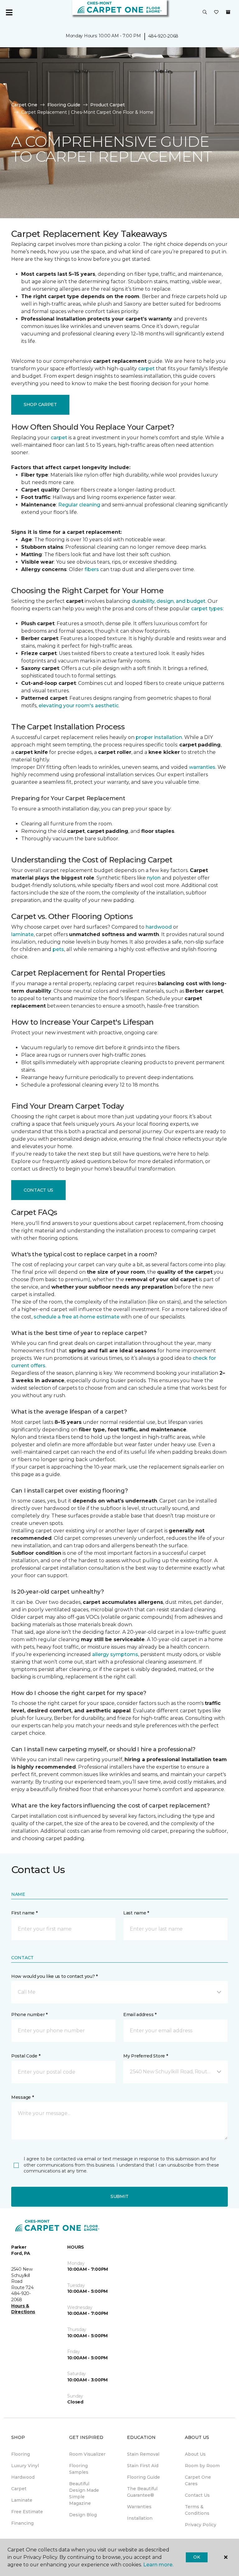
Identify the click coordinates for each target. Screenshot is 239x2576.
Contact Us (38, 1190)
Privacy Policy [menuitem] (201, 2525)
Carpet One (24, 105)
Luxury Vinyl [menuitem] (25, 2466)
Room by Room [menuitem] (202, 2466)
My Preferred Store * (145, 2056)
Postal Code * (26, 2056)
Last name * (136, 1913)
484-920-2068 (163, 36)
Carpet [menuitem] (19, 2489)
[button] (205, 12)
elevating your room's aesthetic (79, 706)
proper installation (159, 737)
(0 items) (228, 12)
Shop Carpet (40, 404)
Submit (119, 2196)
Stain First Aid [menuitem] (143, 2466)
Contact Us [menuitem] (197, 2495)
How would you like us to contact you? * (54, 1976)
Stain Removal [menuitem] (143, 2454)
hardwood (159, 927)
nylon (154, 878)
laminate (22, 934)
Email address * (140, 2015)
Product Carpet (108, 105)
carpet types (207, 609)
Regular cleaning (79, 505)
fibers (92, 569)
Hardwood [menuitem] (23, 2477)
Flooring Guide (64, 105)
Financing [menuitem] (22, 2523)
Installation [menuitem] (140, 2518)
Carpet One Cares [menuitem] (198, 2480)
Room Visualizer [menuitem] (87, 2454)
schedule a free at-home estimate (77, 1317)
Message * (22, 2097)
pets (58, 949)
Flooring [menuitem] (21, 2454)
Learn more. (158, 2565)
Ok (197, 2557)
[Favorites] (216, 12)
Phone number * (29, 2015)
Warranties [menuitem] (139, 2507)
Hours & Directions (23, 2309)
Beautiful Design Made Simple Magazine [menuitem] (84, 2493)
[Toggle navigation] (9, 12)
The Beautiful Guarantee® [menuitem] (142, 2492)
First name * (24, 1913)
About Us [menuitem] (195, 2454)
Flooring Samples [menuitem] (79, 2469)
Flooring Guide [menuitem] (143, 2477)
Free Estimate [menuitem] (27, 2512)
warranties (202, 767)
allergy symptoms (115, 1654)
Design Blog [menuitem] (83, 2515)
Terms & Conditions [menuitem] (197, 2510)
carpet (146, 369)
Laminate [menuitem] (22, 2500)
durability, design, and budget (169, 601)
